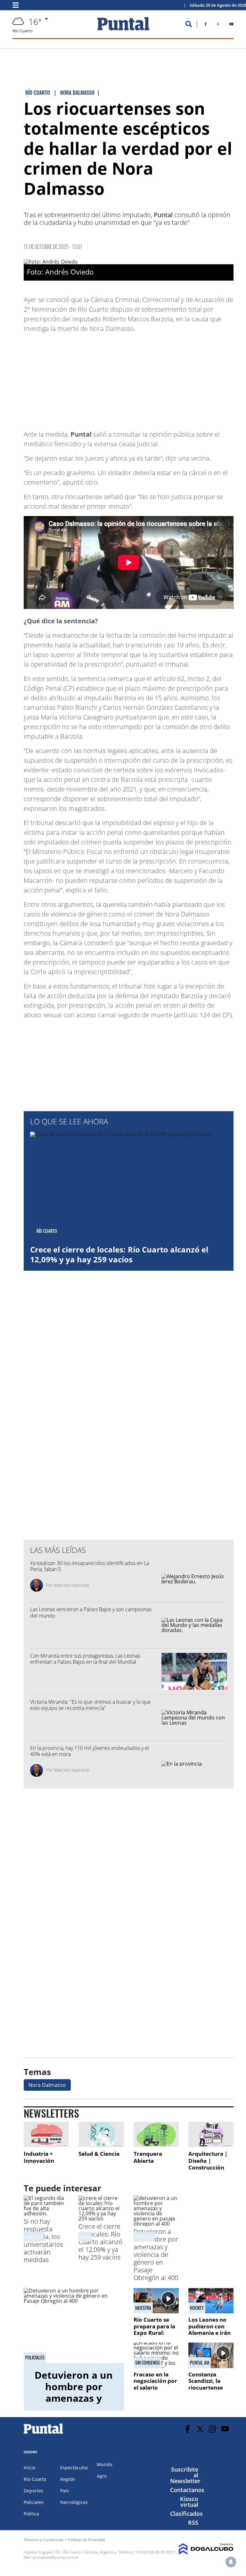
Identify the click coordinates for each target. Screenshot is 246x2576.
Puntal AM (200, 2363)
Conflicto (34, 2237)
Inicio (29, 2468)
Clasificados (186, 2514)
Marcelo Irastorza (71, 1585)
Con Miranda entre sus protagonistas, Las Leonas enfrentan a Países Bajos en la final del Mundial (85, 1659)
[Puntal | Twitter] (218, 25)
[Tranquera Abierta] (156, 2134)
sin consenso (148, 2363)
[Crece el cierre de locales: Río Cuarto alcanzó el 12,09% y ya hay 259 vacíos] (101, 2219)
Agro (102, 2476)
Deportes (33, 2491)
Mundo (104, 2464)
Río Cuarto (35, 2479)
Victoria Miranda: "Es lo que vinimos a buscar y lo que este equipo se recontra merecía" (90, 1705)
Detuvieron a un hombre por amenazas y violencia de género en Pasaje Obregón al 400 (156, 2255)
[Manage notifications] (231, 2562)
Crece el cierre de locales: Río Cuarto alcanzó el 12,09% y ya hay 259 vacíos (119, 1254)
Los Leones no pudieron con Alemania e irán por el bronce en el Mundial (210, 2333)
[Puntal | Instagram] (213, 2429)
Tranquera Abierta (148, 2157)
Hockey (197, 2308)
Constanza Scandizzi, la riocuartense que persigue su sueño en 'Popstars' (209, 2391)
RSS (193, 2523)
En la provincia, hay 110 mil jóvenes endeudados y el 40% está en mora (90, 1751)
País (65, 2491)
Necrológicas (74, 2502)
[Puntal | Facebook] (206, 25)
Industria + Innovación (39, 2157)
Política (31, 2514)
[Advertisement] (182, 378)
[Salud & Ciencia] (101, 2134)
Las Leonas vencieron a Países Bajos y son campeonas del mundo (91, 1612)
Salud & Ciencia (99, 2154)
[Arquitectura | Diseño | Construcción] (211, 2134)
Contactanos (187, 2490)
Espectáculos (74, 2468)
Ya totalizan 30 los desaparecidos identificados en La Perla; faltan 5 (90, 1566)
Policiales (144, 2237)
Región (68, 2479)
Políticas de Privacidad (86, 2540)
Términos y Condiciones (44, 2540)
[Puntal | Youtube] (231, 25)
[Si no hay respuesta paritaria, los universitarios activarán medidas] (46, 2213)
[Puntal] (44, 2433)
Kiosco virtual (189, 2502)
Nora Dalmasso (47, 2085)
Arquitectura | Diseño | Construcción (208, 2161)
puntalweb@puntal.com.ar (56, 2557)
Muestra (143, 2308)
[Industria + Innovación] (46, 2134)
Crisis (85, 2237)
